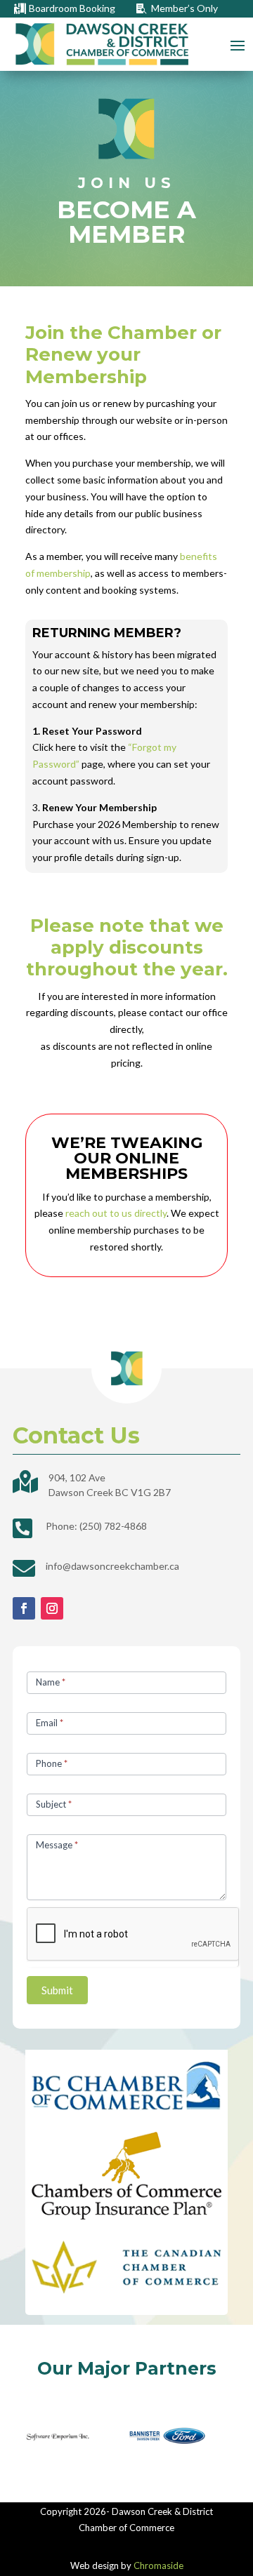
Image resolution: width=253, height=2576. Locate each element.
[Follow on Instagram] (52, 1608)
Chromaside (158, 2565)
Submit (57, 1990)
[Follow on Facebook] (24, 1608)
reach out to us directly (116, 1213)
